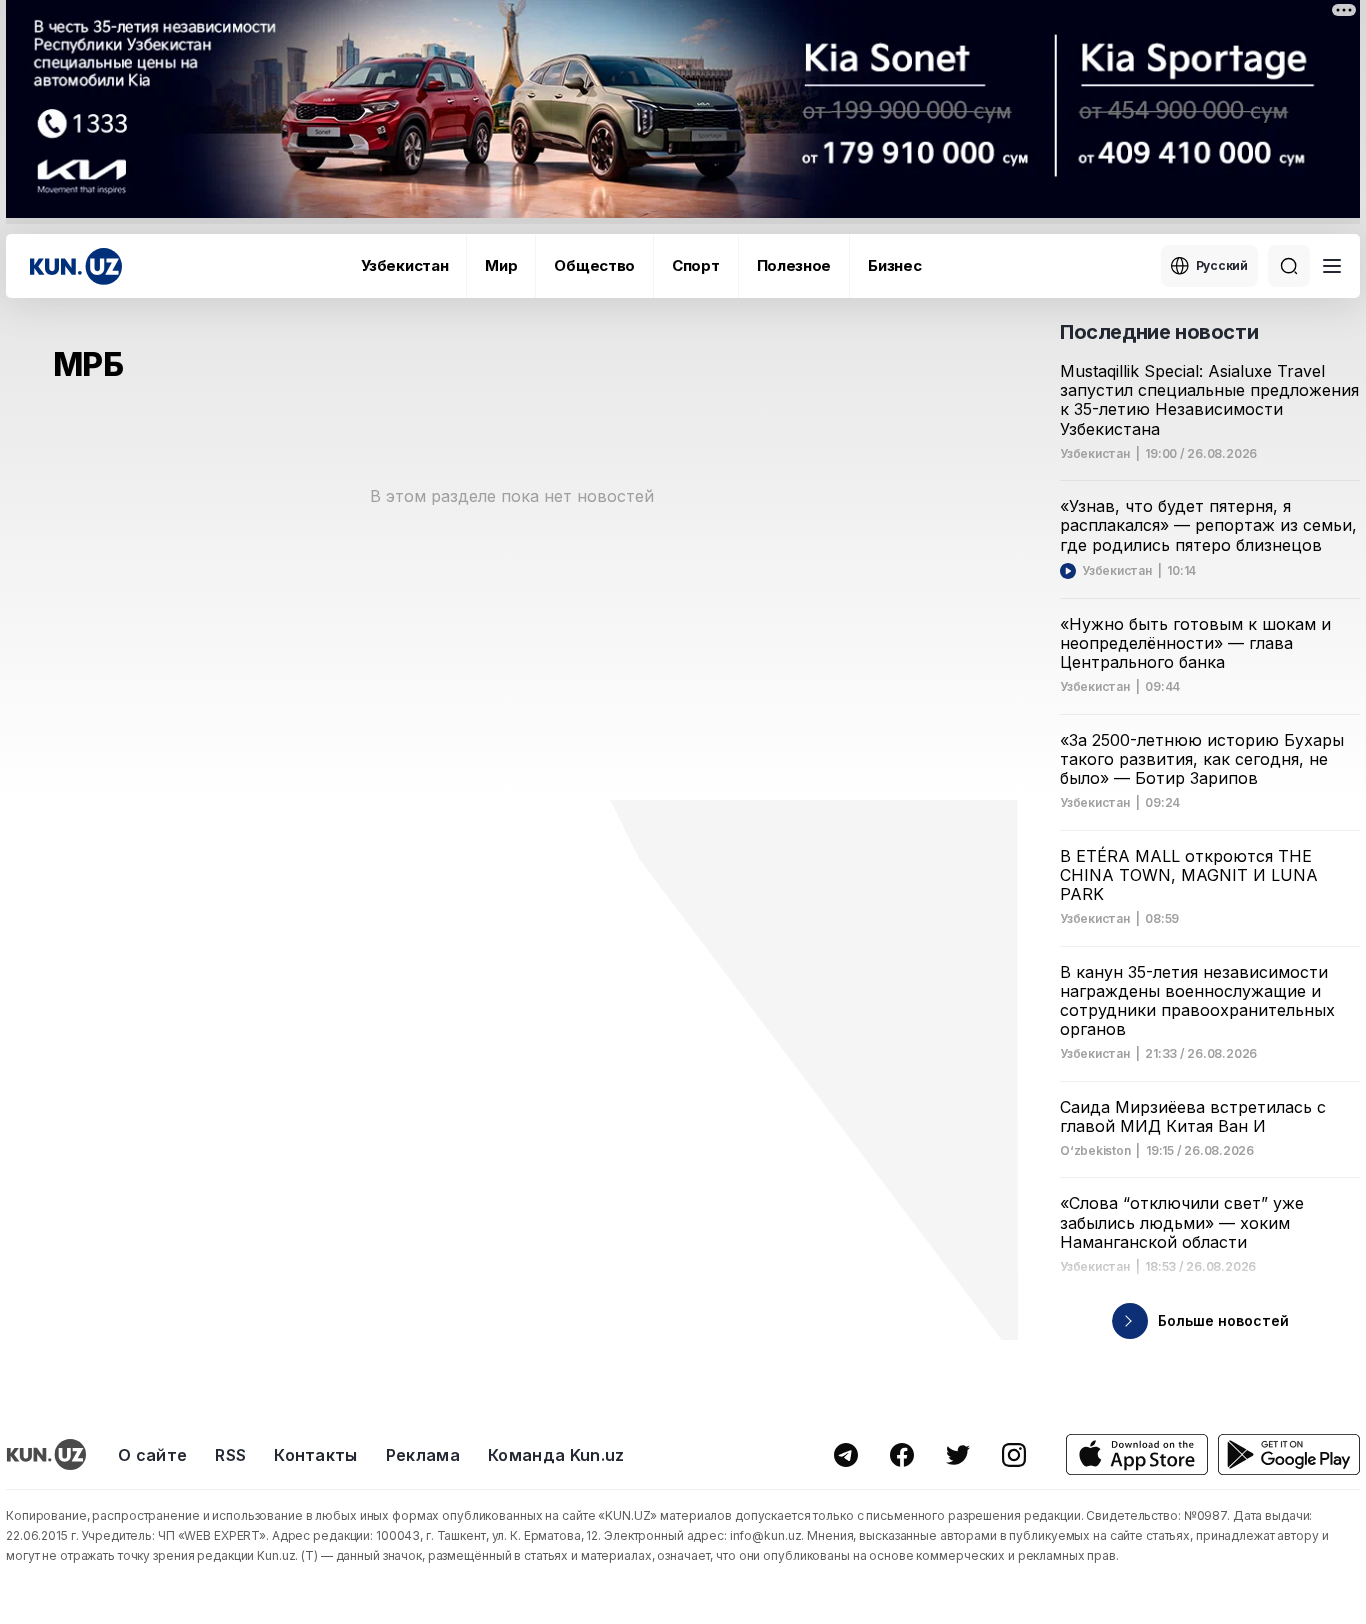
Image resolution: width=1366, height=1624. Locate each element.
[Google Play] (1289, 1454)
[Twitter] (958, 1455)
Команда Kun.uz (556, 1455)
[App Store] (1137, 1454)
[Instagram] (1014, 1455)
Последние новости (1159, 332)
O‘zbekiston (1095, 1151)
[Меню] (1332, 266)
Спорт (696, 265)
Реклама (423, 1455)
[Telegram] (846, 1455)
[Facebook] (902, 1455)
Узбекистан (404, 265)
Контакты (316, 1455)
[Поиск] (1289, 266)
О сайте (152, 1455)
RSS (230, 1455)
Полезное (794, 265)
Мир (501, 265)
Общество (594, 265)
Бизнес (894, 265)
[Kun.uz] (76, 266)
